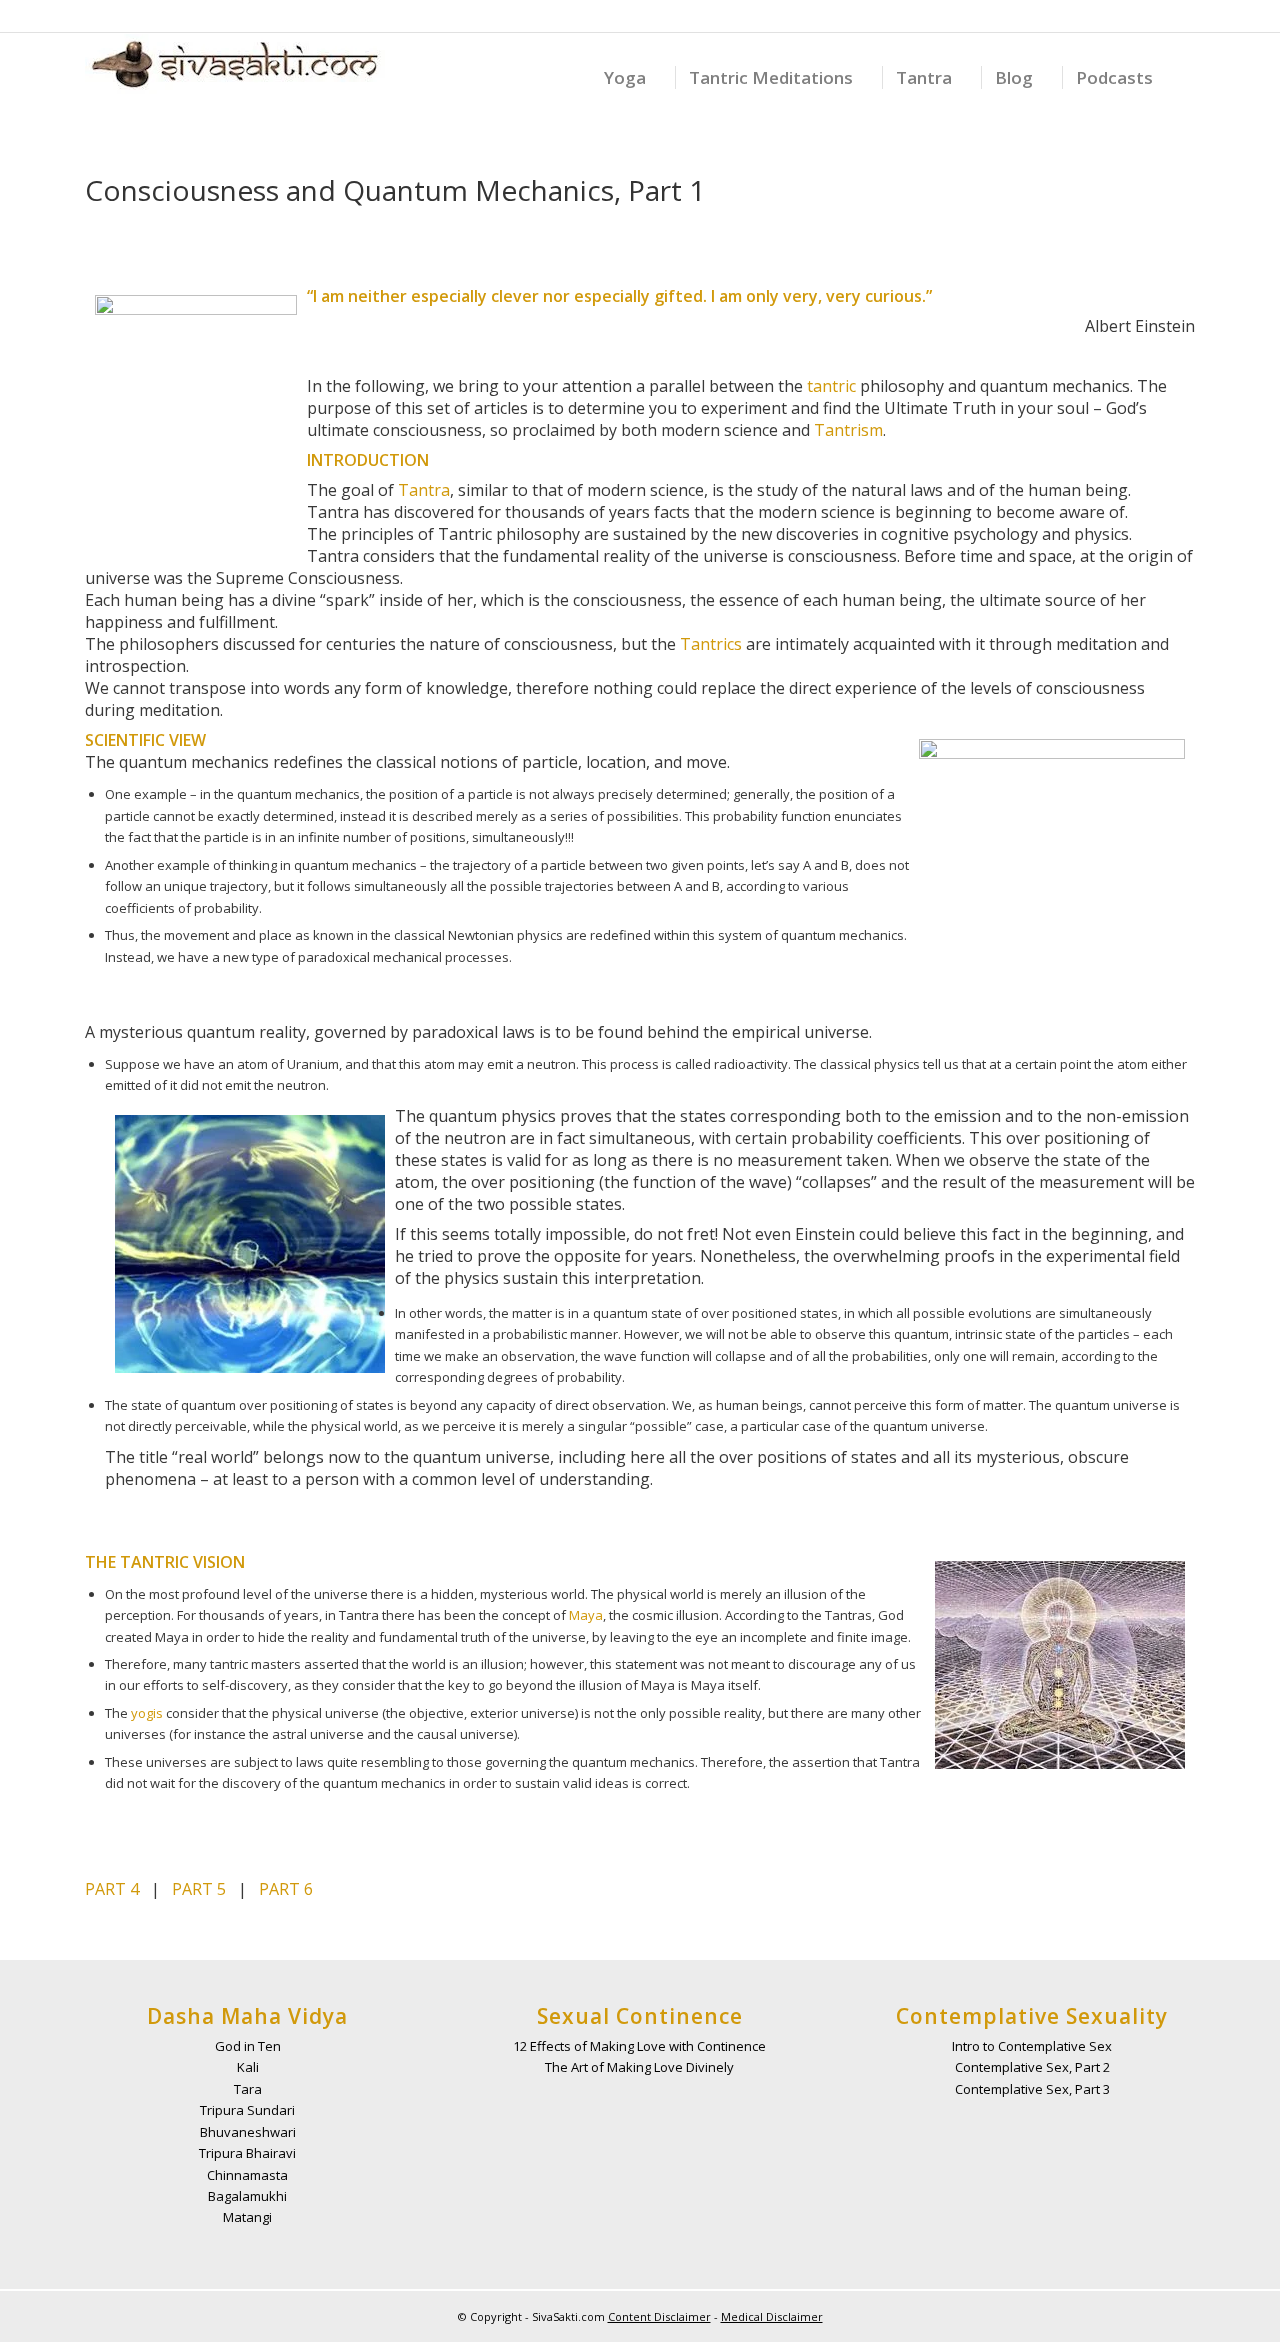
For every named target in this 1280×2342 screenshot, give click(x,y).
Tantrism (848, 430)
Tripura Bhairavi (247, 2153)
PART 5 (199, 1889)
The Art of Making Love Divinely (639, 2067)
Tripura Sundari (247, 2110)
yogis (147, 1713)
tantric (831, 386)
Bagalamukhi (247, 2196)
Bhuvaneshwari (248, 2132)
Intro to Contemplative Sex (1032, 2046)
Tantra (424, 490)
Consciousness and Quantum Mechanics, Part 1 (395, 190)
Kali (248, 2067)
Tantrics (711, 644)
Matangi (247, 2217)
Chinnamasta (247, 2175)
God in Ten (248, 2046)
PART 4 (112, 1889)
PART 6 (286, 1889)
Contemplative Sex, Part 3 (1032, 2089)
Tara (248, 2089)
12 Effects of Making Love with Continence (639, 2046)
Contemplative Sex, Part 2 (1032, 2067)
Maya (586, 1615)
